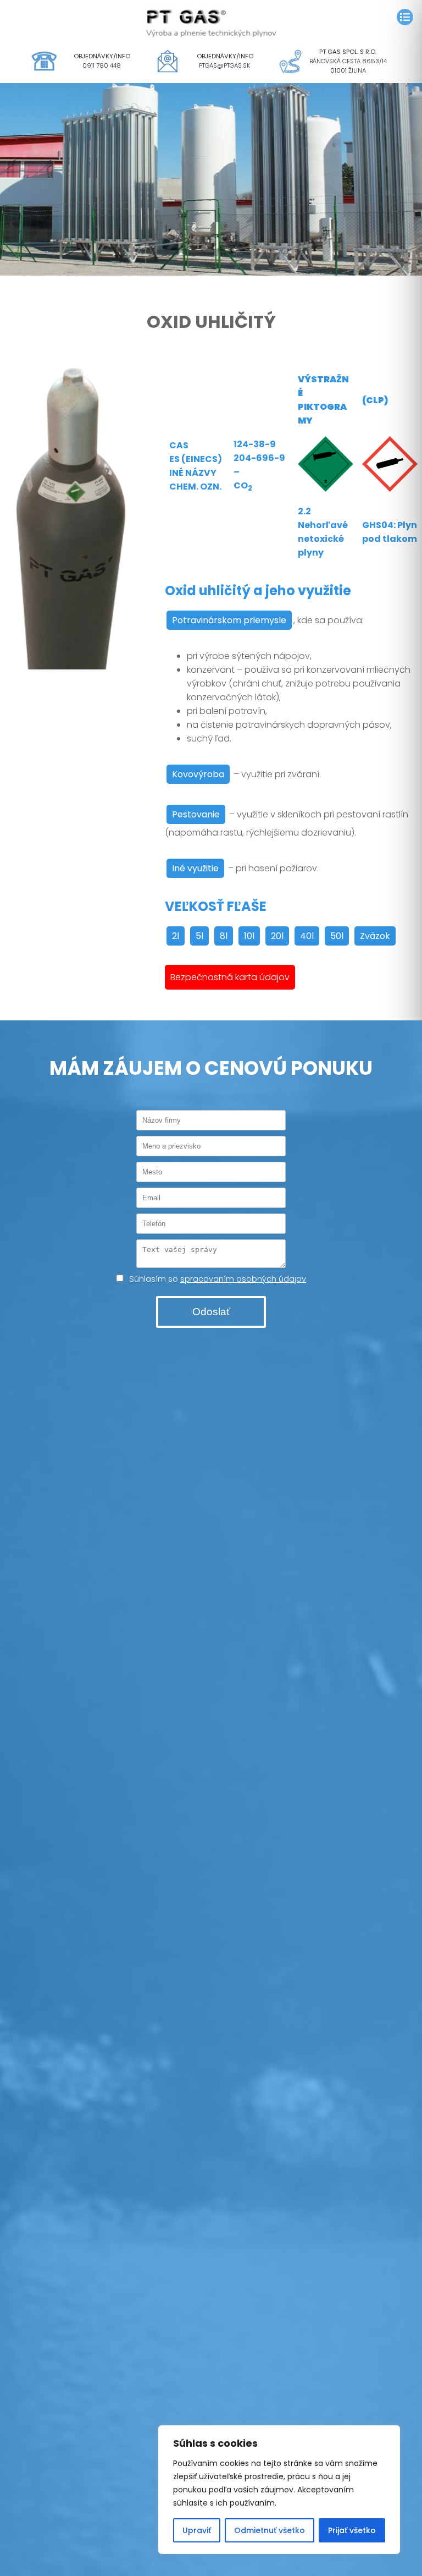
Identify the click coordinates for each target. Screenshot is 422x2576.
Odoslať (211, 1312)
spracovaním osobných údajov (243, 1279)
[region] (279, 2490)
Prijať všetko (352, 2530)
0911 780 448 (102, 65)
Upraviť (197, 2530)
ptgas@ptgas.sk (225, 65)
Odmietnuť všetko (270, 2530)
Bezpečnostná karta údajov (230, 977)
